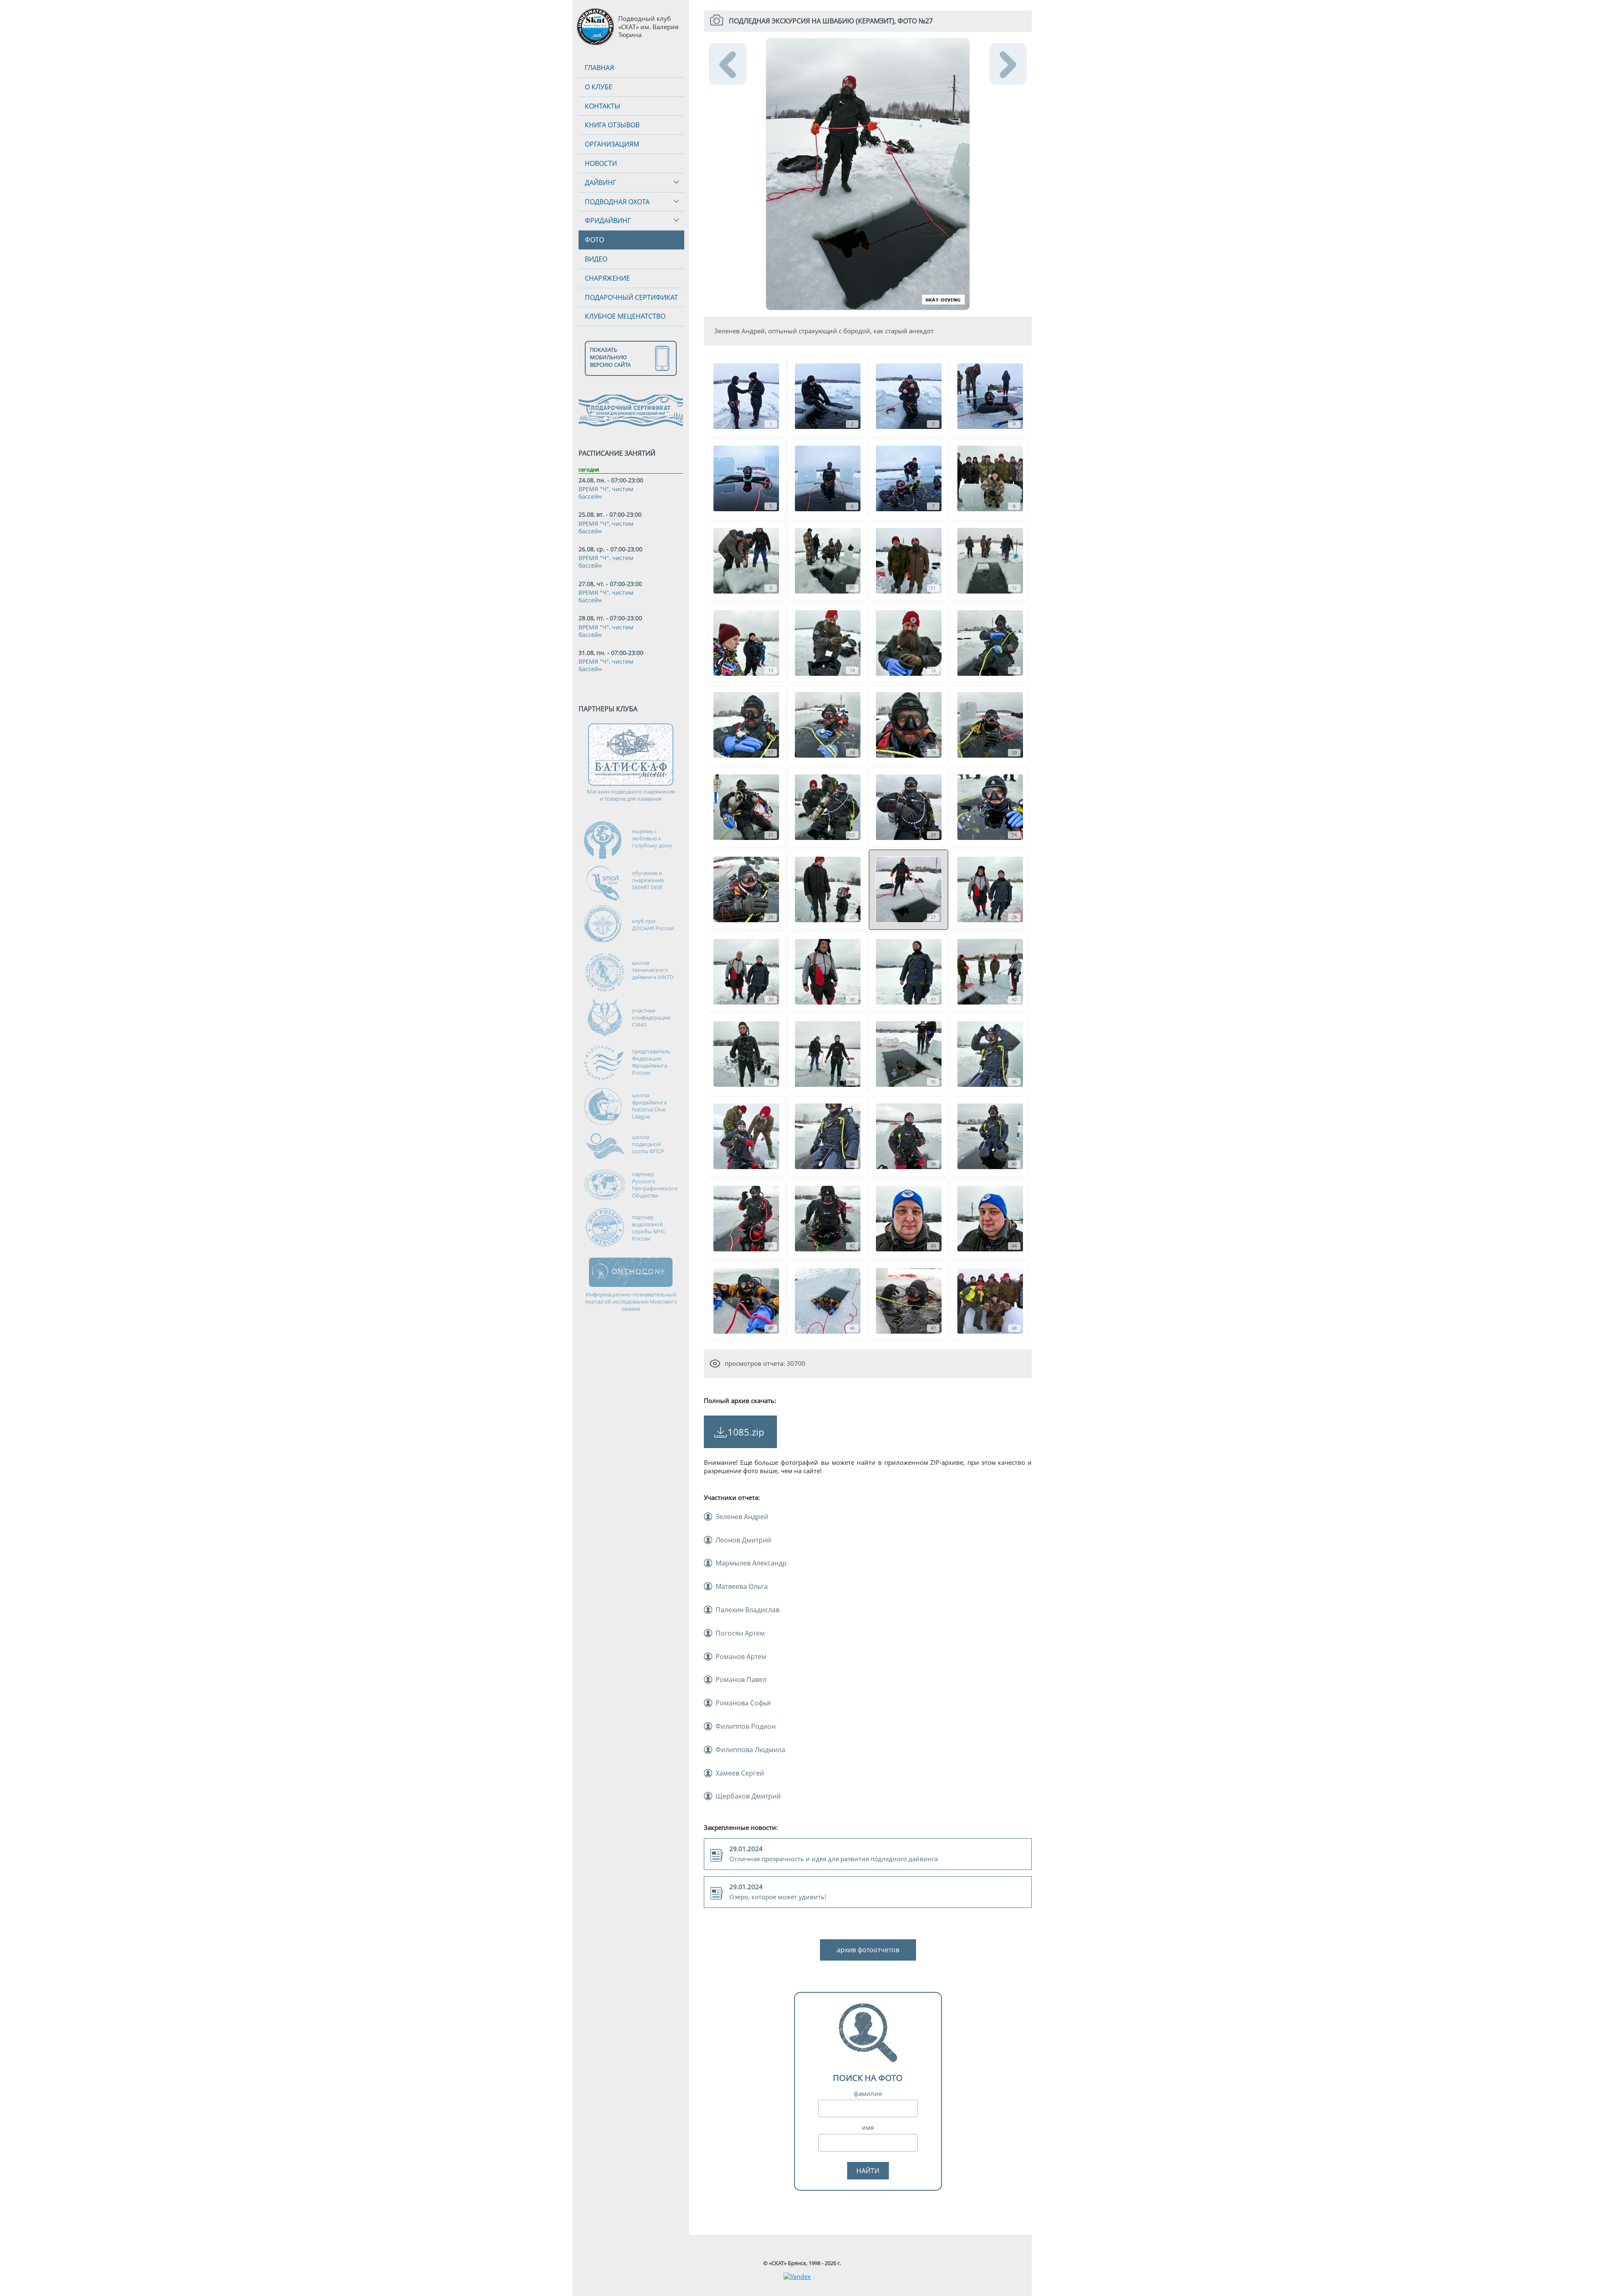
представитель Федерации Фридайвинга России (651, 1062)
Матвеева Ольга (742, 1586)
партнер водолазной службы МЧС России (649, 1228)
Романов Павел (741, 1680)
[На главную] (595, 27)
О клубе (599, 87)
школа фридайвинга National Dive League (649, 1106)
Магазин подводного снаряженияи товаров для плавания (631, 795)
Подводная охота (617, 202)
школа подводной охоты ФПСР (648, 1144)
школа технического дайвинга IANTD (653, 970)
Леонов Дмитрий (743, 1540)
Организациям (612, 144)
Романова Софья (743, 1703)
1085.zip (746, 1432)
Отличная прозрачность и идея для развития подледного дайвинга (834, 1854)
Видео (596, 259)
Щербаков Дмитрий (748, 1796)
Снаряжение (607, 278)
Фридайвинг (608, 221)
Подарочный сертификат (631, 297)
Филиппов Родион (746, 1726)
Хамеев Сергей (740, 1773)
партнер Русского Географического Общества (655, 1185)
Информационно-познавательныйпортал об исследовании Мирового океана (631, 1302)
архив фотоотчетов (868, 1950)
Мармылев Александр (751, 1563)
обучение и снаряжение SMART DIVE (648, 880)
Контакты (603, 106)
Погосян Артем (740, 1633)
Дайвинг (600, 183)
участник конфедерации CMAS (651, 1017)
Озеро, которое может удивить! (778, 1892)
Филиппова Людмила (750, 1750)
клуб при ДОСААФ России (653, 925)
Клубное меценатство (625, 316)
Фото (594, 240)
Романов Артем (741, 1657)
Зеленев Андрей (742, 1517)
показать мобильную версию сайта (610, 357)
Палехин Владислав (747, 1610)
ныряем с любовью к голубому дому (652, 838)
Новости (601, 163)
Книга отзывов (612, 125)
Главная (599, 68)
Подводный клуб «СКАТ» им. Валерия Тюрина (648, 27)
